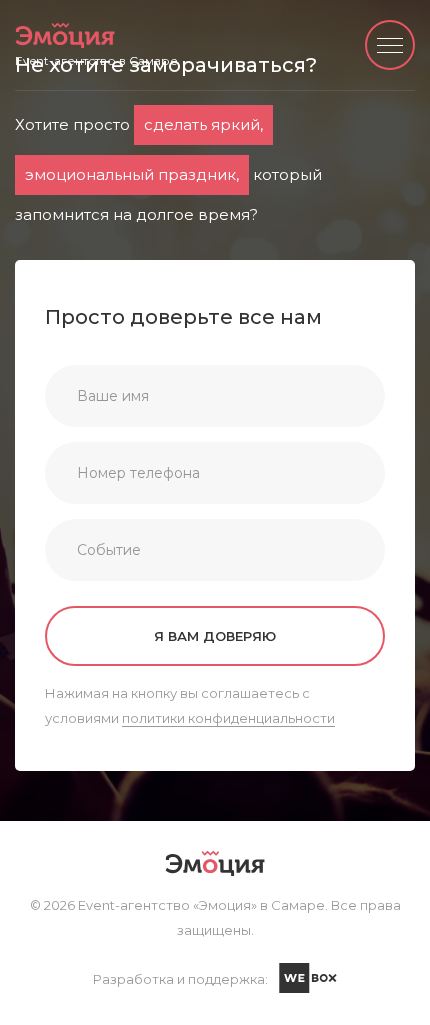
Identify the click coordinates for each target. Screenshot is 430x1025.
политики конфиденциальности (228, 718)
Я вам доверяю (215, 636)
